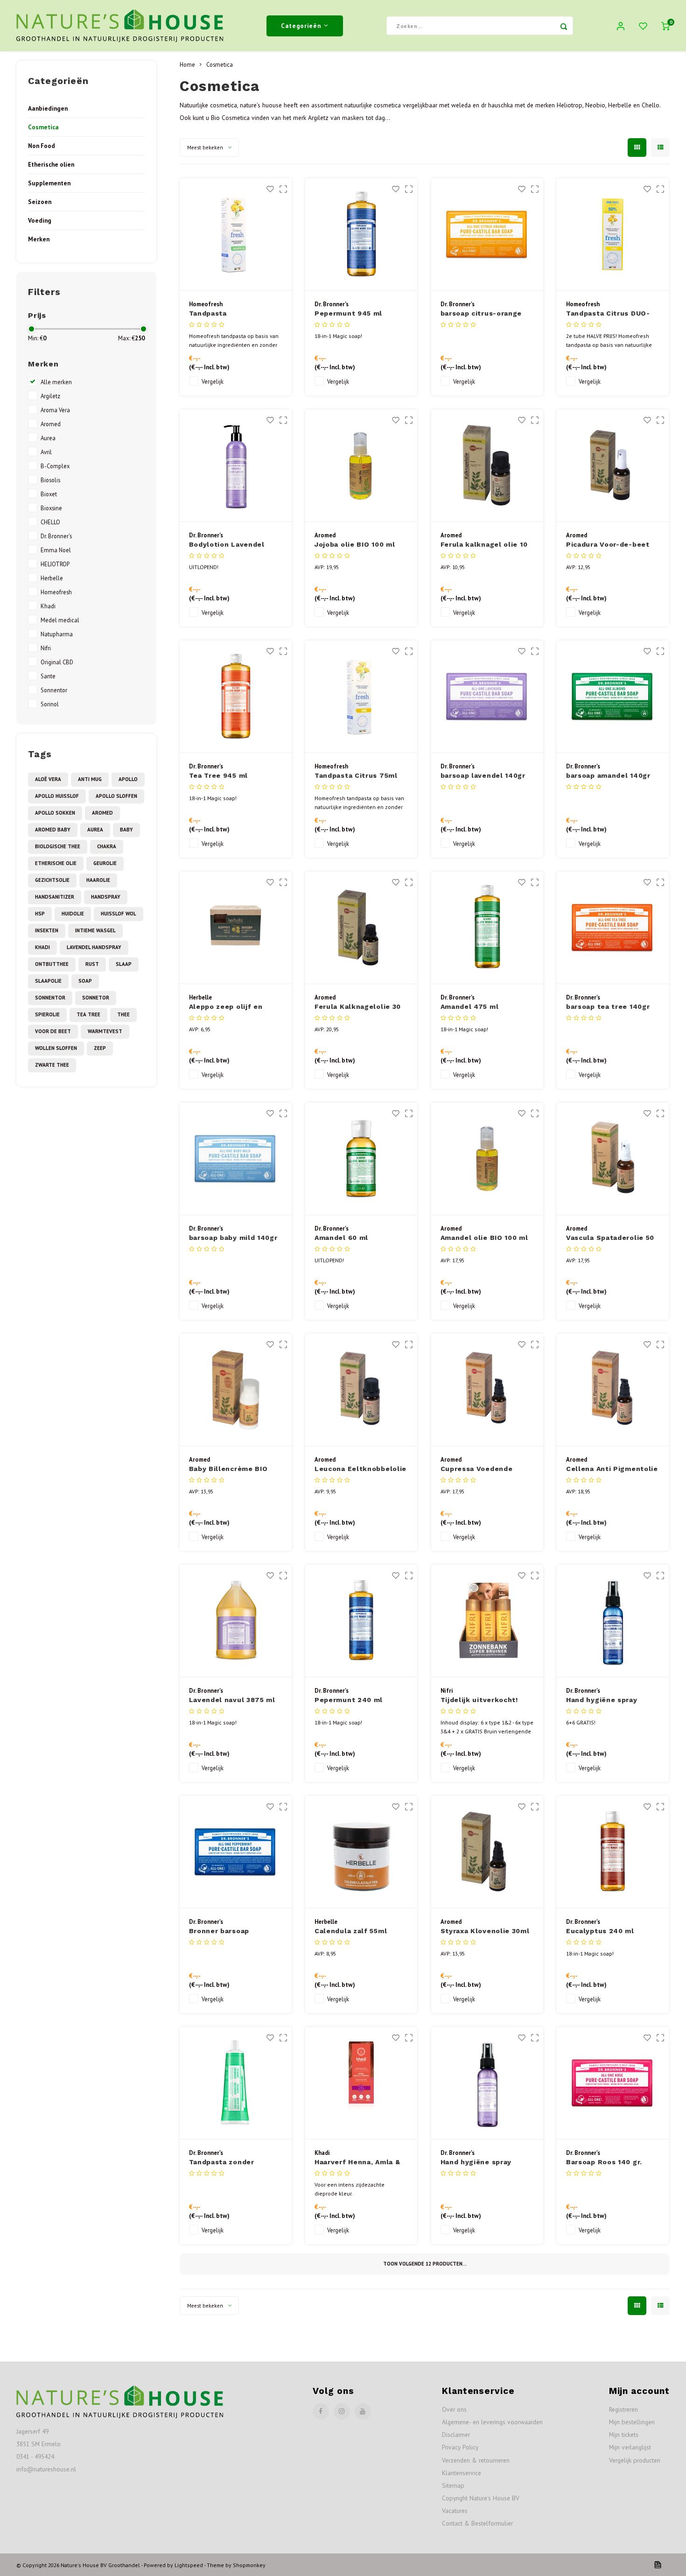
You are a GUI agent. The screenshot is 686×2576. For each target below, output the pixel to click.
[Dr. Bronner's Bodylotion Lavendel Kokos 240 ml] (236, 466)
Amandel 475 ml (470, 1006)
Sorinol (50, 704)
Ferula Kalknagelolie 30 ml (358, 1007)
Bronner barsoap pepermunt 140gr (220, 1932)
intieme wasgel (95, 930)
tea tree (88, 1014)
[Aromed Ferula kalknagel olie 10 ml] (487, 466)
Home (187, 64)
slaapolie (48, 981)
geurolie (105, 863)
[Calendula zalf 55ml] (361, 1852)
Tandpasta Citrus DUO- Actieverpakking (608, 314)
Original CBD (57, 662)
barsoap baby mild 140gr (233, 1238)
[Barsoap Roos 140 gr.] (613, 2083)
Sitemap (453, 2485)
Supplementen (49, 183)
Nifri (46, 648)
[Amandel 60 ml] (361, 1159)
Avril (46, 452)
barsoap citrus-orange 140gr (481, 314)
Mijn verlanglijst (630, 2447)
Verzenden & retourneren (476, 2460)
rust (92, 964)
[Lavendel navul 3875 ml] (236, 1621)
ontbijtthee (52, 964)
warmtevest (105, 1031)
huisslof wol (119, 914)
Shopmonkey (249, 2565)
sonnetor (96, 998)
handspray (106, 897)
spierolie (47, 1014)
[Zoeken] (564, 26)
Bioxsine (51, 508)
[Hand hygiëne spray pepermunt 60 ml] (613, 1621)
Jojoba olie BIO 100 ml (355, 544)
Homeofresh (56, 592)
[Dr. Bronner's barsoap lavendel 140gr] (487, 697)
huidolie (73, 914)
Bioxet (49, 494)
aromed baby (53, 830)
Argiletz (50, 396)
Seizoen (40, 202)
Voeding (40, 220)
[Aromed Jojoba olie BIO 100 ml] (361, 466)
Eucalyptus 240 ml (600, 1931)
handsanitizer (55, 897)
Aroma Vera (55, 410)
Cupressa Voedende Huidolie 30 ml (477, 1469)
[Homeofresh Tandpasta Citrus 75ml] (361, 697)
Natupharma (57, 634)
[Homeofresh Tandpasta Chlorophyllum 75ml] (236, 235)
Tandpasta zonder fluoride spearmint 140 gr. (231, 2163)
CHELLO (50, 522)
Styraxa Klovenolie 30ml (485, 1931)
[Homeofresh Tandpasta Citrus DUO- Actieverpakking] (613, 235)
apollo (128, 779)
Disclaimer (456, 2435)
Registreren (623, 2409)
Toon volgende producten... (425, 2264)
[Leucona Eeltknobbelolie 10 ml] (361, 1390)
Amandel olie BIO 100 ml (484, 1238)
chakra (107, 846)
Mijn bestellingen (632, 2422)
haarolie (98, 880)
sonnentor (50, 998)
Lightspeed (189, 2565)
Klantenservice (462, 2473)
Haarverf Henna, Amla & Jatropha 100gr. (357, 2163)
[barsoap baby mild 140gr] (236, 1159)
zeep (100, 1048)
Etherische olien (51, 164)
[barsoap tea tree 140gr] (613, 928)
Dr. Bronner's (56, 536)
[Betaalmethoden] (657, 2564)
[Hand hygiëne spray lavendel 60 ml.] (487, 2083)
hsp (40, 914)
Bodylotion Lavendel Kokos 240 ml (227, 545)
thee (123, 1014)
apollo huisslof (57, 796)
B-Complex (55, 466)
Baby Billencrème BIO (228, 1469)
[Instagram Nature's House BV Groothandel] (342, 2411)
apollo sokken (55, 813)
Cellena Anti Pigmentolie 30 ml (612, 1469)
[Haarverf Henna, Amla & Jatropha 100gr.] (361, 2083)
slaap (124, 964)
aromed (102, 813)
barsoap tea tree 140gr (608, 1006)
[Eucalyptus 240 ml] (613, 1852)
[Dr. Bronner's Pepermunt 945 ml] (361, 235)
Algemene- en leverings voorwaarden (492, 2422)
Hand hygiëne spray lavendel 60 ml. (476, 2163)
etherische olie (56, 863)
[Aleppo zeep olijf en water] (236, 928)
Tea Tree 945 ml (219, 775)
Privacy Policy (460, 2447)
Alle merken (56, 382)
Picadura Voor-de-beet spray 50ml (608, 545)
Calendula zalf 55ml (351, 1931)
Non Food (42, 146)
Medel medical (60, 620)
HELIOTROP (55, 564)
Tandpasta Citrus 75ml (356, 775)
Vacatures (455, 2511)
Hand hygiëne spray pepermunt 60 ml (602, 1700)
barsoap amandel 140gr (608, 775)
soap (85, 981)
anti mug (90, 779)
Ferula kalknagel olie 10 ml (484, 545)
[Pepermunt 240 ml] (361, 1621)
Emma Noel (56, 550)
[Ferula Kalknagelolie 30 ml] (361, 928)
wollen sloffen (56, 1048)
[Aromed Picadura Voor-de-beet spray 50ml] (613, 466)
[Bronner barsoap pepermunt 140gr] (236, 1852)
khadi (42, 947)
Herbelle (52, 578)
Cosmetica (43, 127)
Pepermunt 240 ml (349, 1700)
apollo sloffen (116, 796)
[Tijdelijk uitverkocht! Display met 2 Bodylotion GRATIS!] (487, 1621)
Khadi (48, 606)
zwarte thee (52, 1065)
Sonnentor (54, 690)
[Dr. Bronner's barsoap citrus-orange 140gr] (487, 235)
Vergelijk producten (635, 2460)
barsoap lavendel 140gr (483, 775)
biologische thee (58, 846)
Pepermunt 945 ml (348, 313)
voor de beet (53, 1031)
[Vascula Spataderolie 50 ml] (613, 1159)
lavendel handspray (94, 947)
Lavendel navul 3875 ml (232, 1700)
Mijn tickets (624, 2435)
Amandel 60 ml (341, 1238)
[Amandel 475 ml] (487, 928)
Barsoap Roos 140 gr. (604, 2162)
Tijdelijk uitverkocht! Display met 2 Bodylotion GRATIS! (487, 1700)
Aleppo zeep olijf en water (226, 1007)
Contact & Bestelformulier (477, 2523)
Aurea (48, 438)
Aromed (51, 424)
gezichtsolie (52, 880)
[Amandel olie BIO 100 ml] (487, 1159)
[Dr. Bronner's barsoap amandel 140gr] (613, 697)
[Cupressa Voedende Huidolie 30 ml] (487, 1390)
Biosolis (50, 480)
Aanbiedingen (48, 108)
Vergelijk (213, 381)
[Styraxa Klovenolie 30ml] (487, 1852)
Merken (39, 239)
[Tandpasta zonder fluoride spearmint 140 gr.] (236, 2083)
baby (126, 830)
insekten (47, 930)
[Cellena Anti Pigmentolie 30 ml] (613, 1390)
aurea (95, 830)
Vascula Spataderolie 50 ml (610, 1238)
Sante (48, 676)
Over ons (454, 2409)
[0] (665, 26)
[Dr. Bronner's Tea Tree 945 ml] (236, 697)
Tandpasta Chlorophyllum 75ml (226, 314)
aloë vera (48, 779)
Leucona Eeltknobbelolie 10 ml (360, 1469)
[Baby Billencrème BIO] (236, 1390)
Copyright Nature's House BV (481, 2498)
